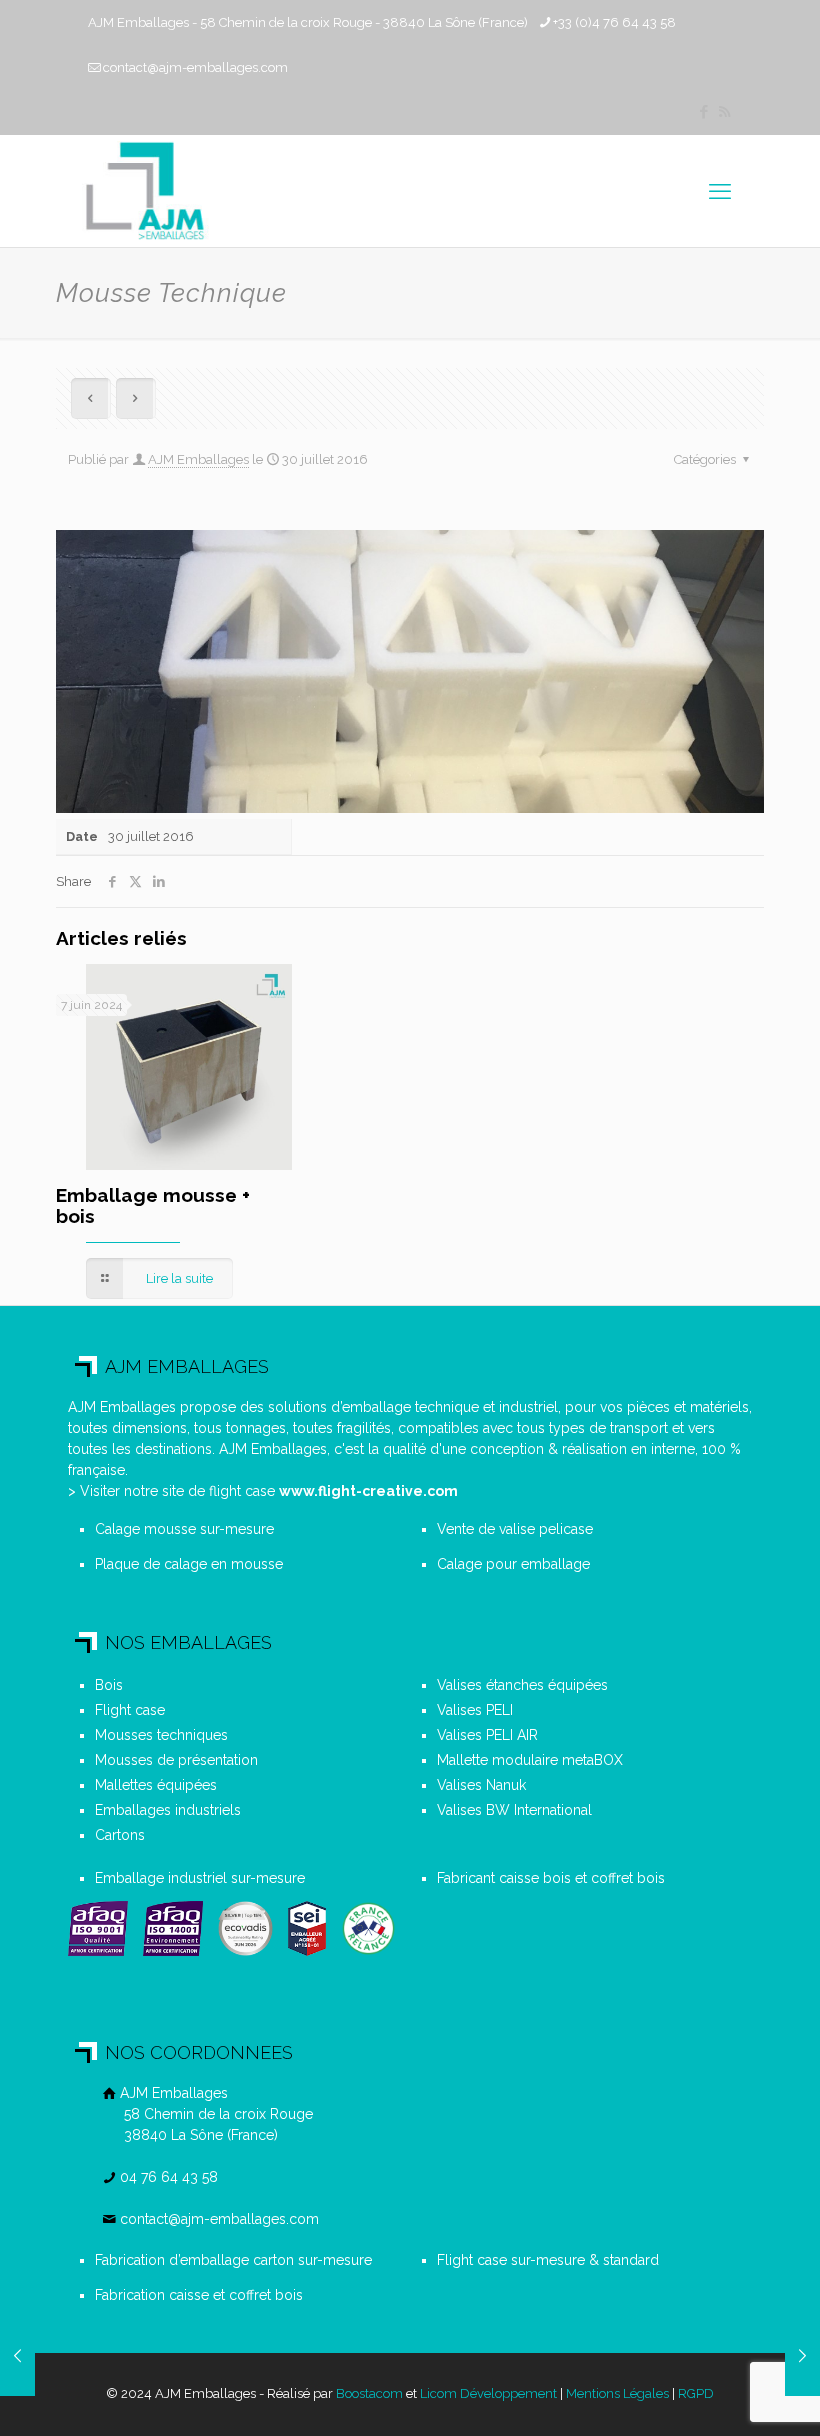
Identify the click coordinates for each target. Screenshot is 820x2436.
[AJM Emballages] (144, 191)
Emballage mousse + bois (153, 1205)
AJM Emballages (198, 459)
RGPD (696, 2393)
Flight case (130, 1710)
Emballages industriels (168, 1810)
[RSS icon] (724, 112)
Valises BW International (514, 1810)
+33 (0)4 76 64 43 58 (614, 22)
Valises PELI (475, 1710)
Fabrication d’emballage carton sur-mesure (233, 2260)
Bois (109, 1685)
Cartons (120, 1835)
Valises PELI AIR (487, 1735)
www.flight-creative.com (368, 1491)
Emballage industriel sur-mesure (200, 1878)
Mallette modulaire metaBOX (530, 1760)
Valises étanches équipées (522, 1685)
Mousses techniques (161, 1735)
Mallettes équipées (156, 1785)
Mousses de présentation (176, 1760)
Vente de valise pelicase (515, 1529)
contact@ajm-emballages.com (195, 67)
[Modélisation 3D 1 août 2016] (17, 2356)
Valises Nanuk (481, 1785)
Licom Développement (488, 2393)
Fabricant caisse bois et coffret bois (551, 1878)
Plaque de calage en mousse (189, 1564)
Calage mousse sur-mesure (184, 1529)
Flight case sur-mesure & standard (548, 2260)
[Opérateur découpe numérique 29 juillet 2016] (802, 2356)
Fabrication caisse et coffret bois (199, 2295)
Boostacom (369, 2393)
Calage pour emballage (513, 1564)
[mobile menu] (720, 191)
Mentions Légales (617, 2393)
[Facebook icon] (703, 112)
